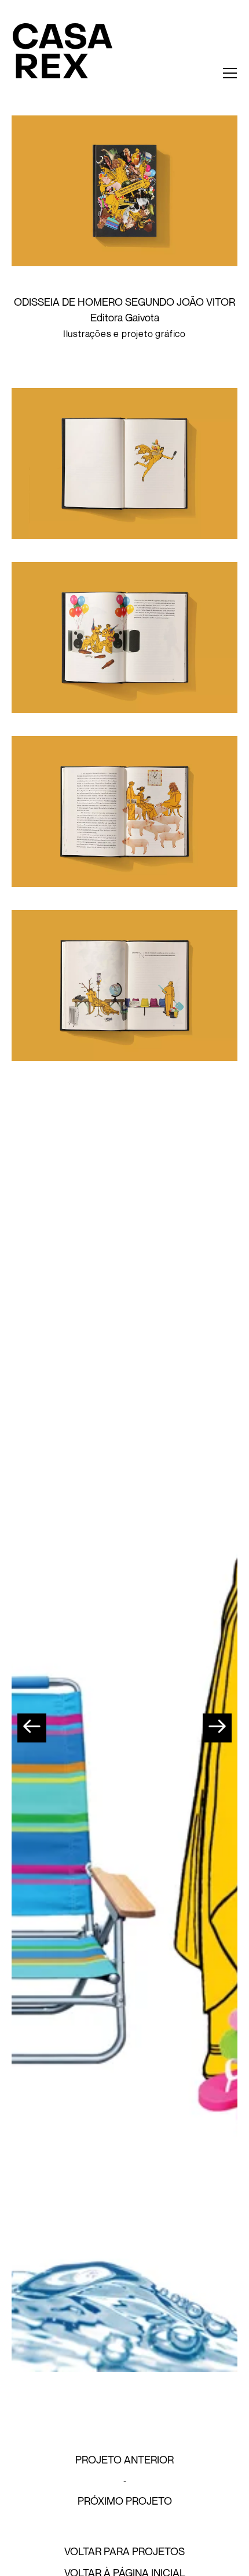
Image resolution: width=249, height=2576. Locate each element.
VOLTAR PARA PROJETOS (124, 2551)
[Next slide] (217, 1728)
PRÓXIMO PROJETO (125, 2501)
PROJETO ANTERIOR (124, 2459)
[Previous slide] (32, 1728)
